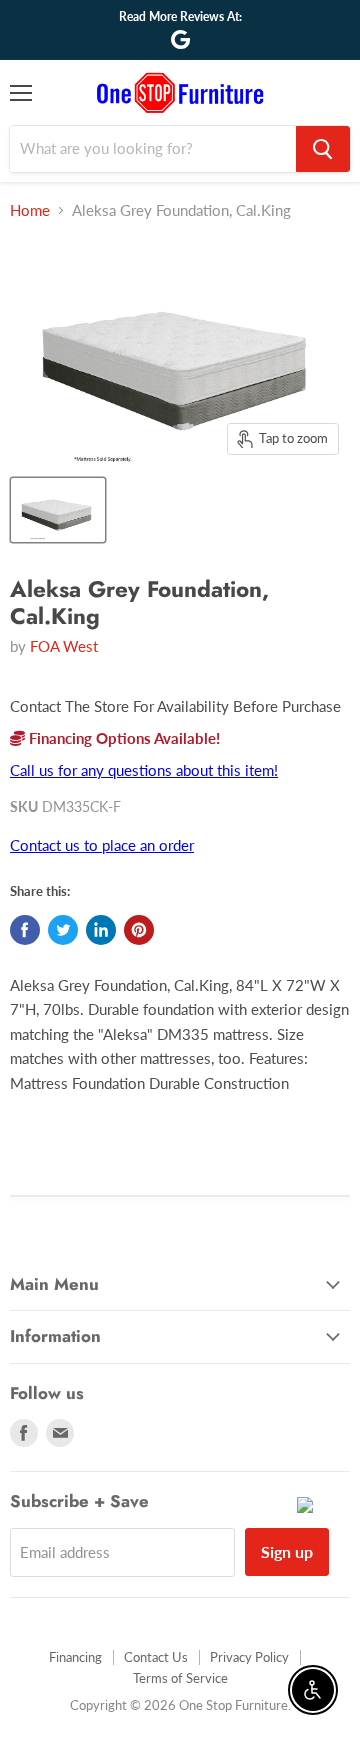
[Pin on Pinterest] (139, 930)
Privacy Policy (249, 1657)
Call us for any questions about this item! (144, 770)
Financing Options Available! (122, 738)
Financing (75, 1657)
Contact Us (156, 1657)
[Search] (323, 149)
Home (30, 210)
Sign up (287, 1551)
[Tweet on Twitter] (63, 930)
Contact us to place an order (102, 845)
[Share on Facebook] (25, 930)
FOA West (64, 646)
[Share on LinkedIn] (101, 930)
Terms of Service (180, 1678)
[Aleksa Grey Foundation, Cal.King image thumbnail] (58, 510)
